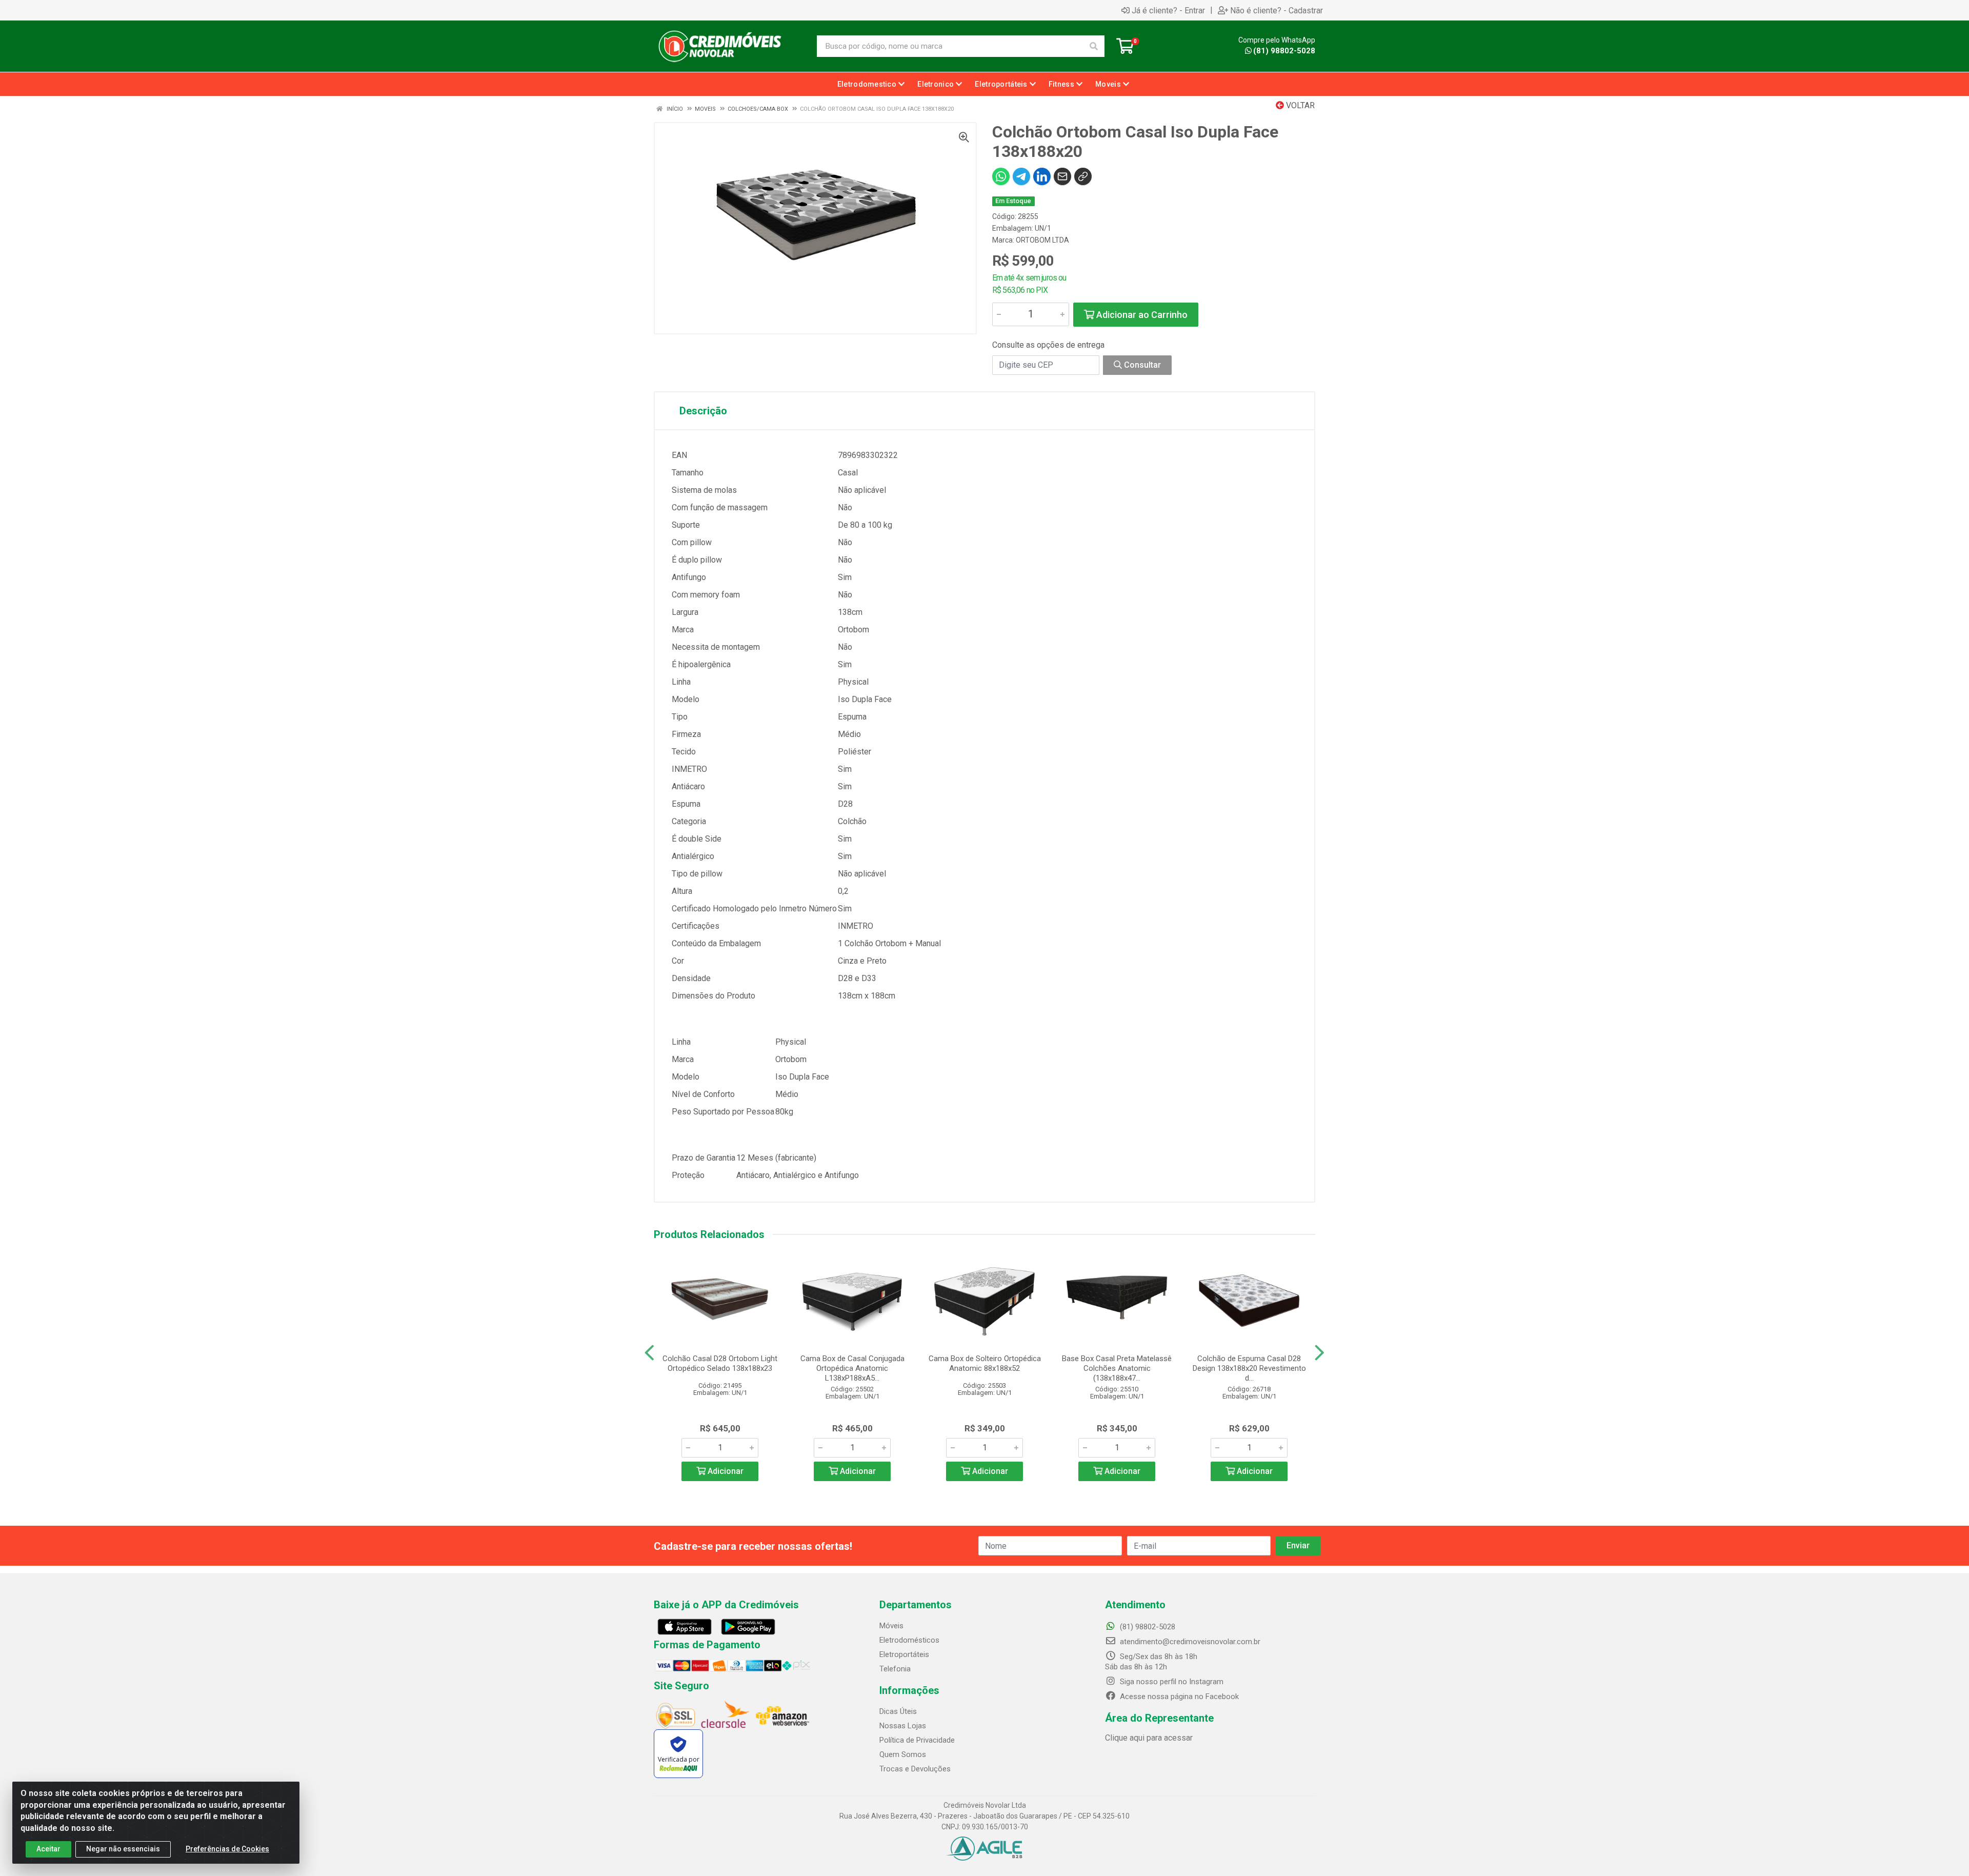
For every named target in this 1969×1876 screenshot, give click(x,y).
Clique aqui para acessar (1149, 1738)
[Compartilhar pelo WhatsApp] (1001, 176)
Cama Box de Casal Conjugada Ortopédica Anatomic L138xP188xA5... (852, 1368)
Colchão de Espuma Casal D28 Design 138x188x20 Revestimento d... (1249, 1368)
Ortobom (853, 630)
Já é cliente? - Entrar (1168, 10)
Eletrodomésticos (909, 1640)
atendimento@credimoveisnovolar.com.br (1190, 1642)
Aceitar (48, 1849)
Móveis (891, 1626)
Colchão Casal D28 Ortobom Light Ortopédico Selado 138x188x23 (720, 1363)
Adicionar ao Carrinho (1141, 315)
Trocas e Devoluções (915, 1769)
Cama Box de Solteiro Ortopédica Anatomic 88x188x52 (985, 1363)
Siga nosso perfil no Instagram (1171, 1682)
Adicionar (725, 1471)
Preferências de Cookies (227, 1849)
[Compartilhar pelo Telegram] (1021, 176)
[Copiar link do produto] (1083, 176)
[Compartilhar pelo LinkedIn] (1042, 176)
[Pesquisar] (1094, 46)
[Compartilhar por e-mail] (1062, 176)
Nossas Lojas (903, 1726)
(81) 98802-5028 (1284, 51)
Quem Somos (903, 1754)
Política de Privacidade (917, 1740)
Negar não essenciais (123, 1849)
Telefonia (895, 1669)
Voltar (1299, 105)
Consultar (1141, 365)
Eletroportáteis (904, 1654)
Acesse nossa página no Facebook (1178, 1697)
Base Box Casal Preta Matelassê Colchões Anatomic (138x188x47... (1117, 1368)
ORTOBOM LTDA (1042, 240)
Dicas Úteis (898, 1711)
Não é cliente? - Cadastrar (1277, 10)
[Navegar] (649, 1353)
